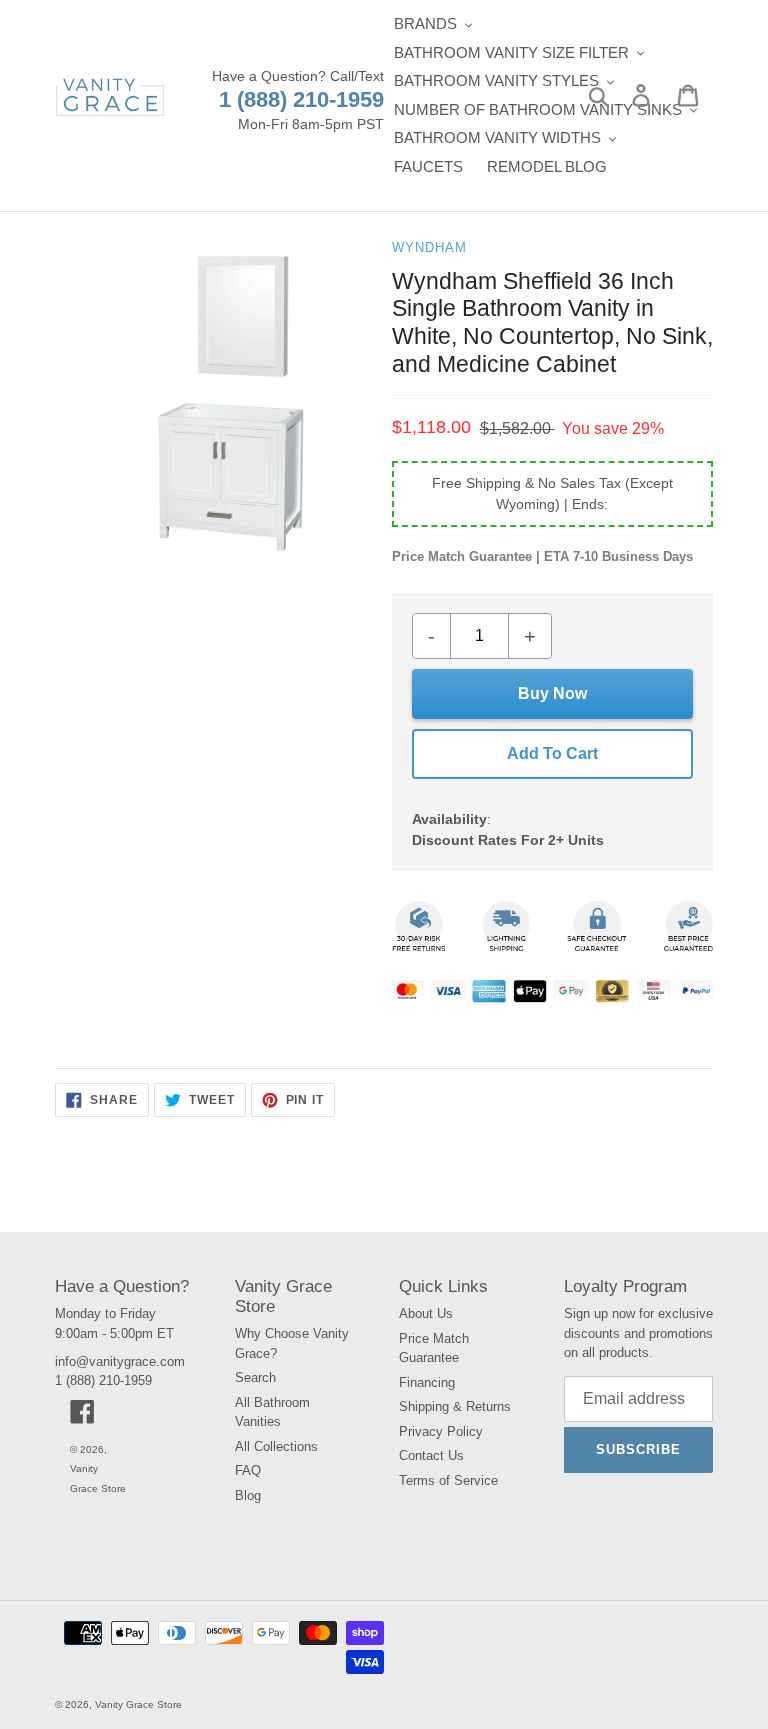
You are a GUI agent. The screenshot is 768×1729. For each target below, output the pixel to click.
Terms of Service (448, 1480)
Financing (427, 1382)
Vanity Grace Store (138, 1704)
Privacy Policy (441, 1431)
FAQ (248, 1470)
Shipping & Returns (455, 1406)
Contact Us (431, 1455)
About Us (426, 1313)
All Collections (276, 1446)
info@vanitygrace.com (120, 1361)
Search (255, 1377)
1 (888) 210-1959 (301, 99)
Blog (248, 1495)
